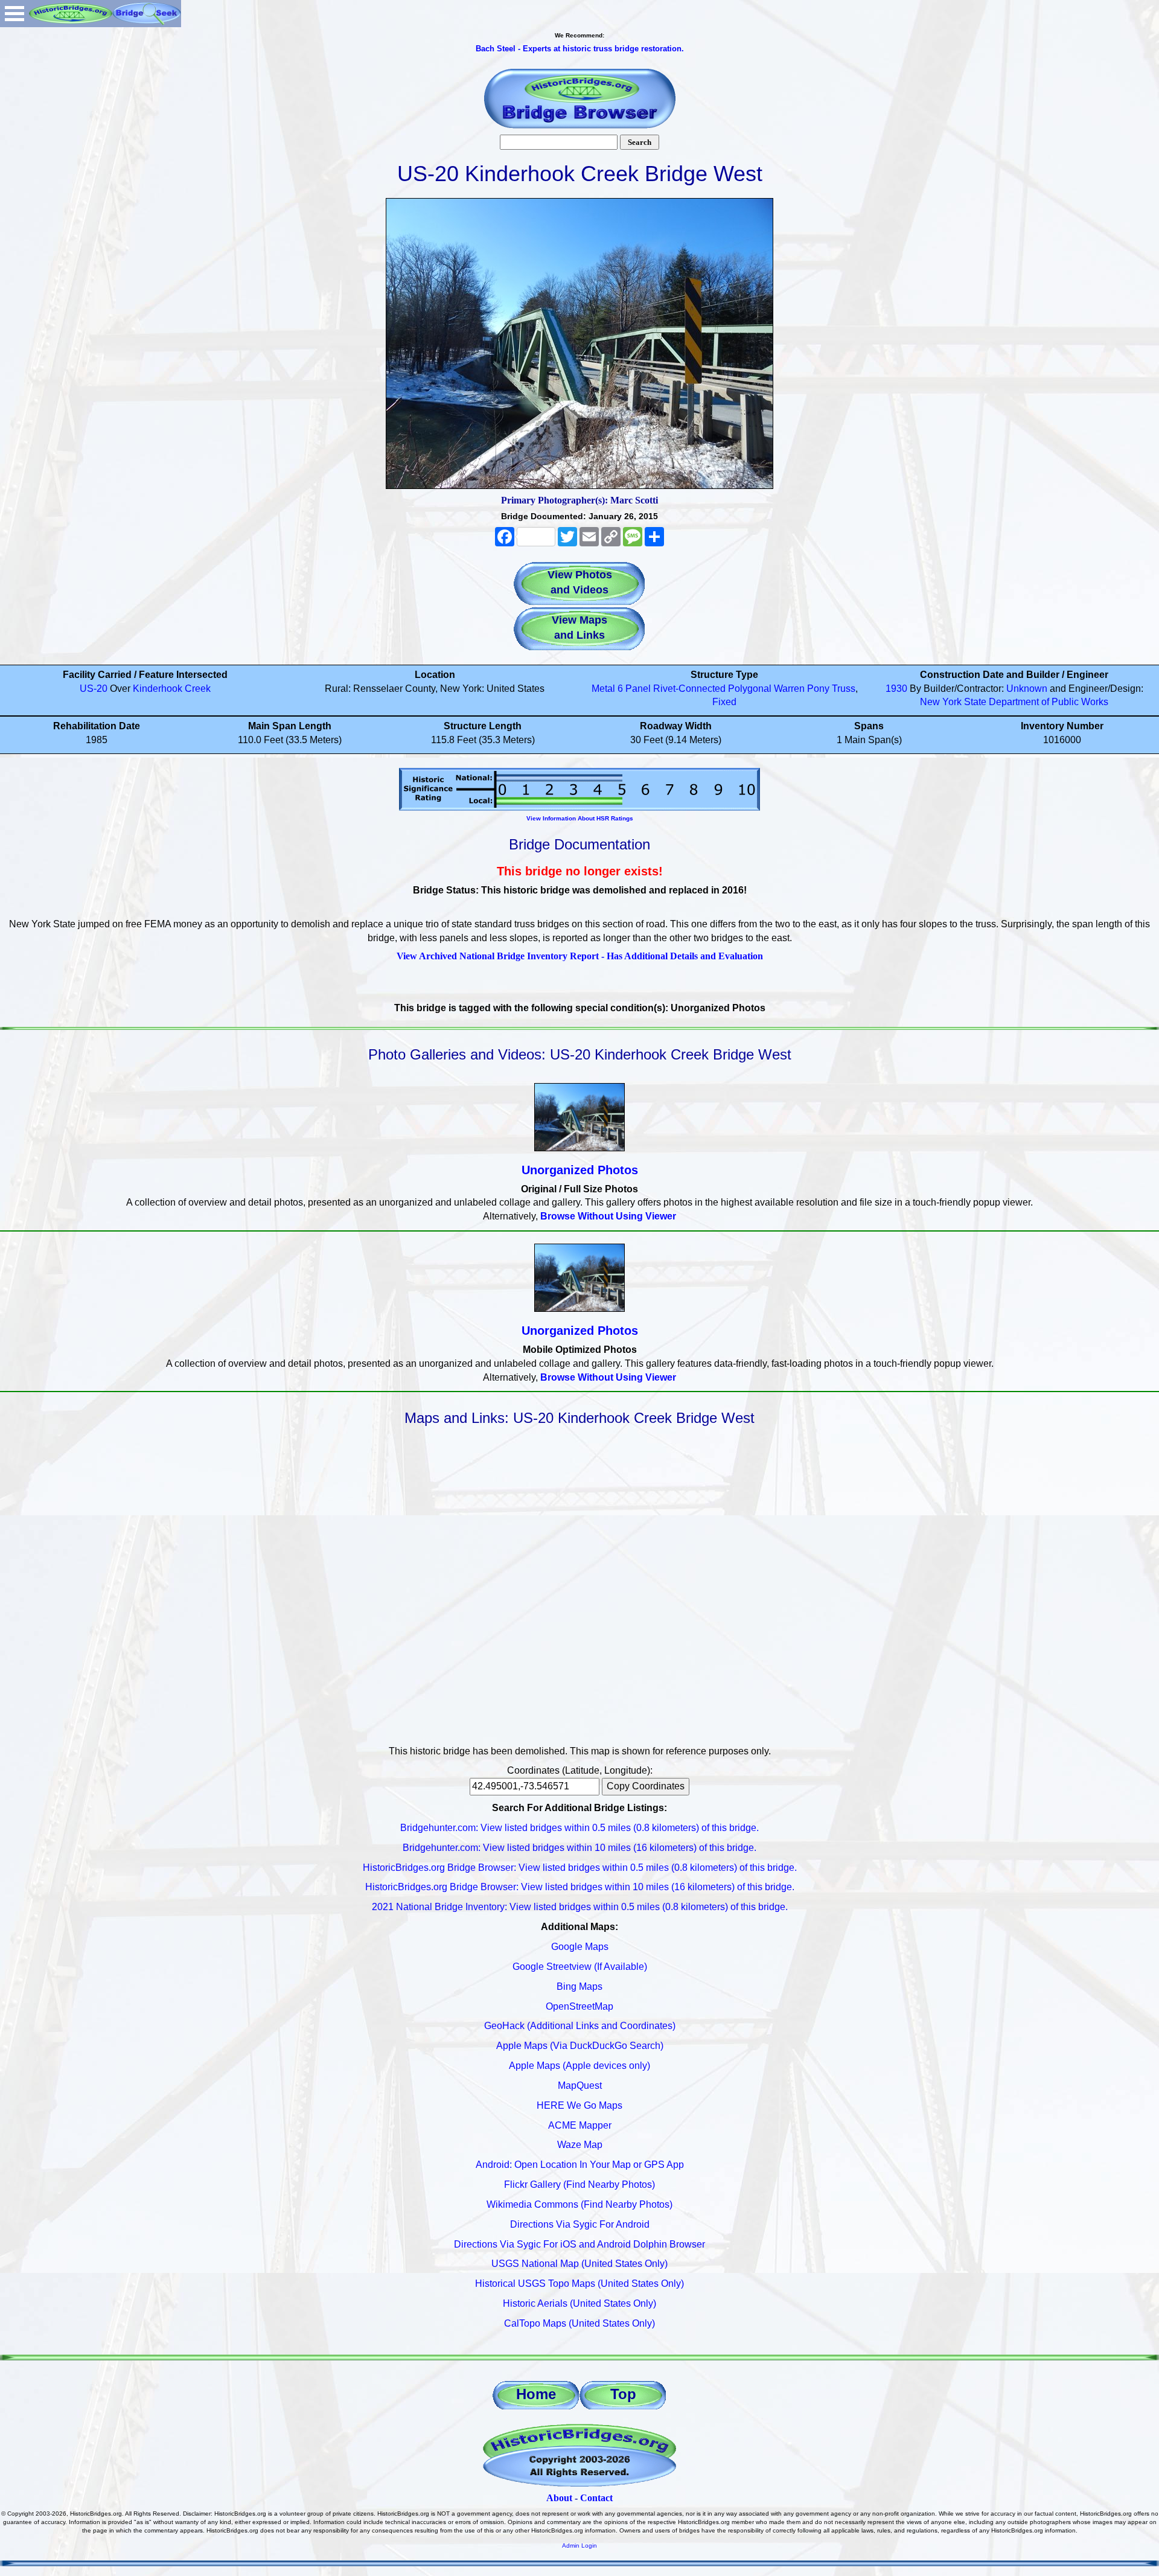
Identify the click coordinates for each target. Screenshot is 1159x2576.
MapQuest (580, 2085)
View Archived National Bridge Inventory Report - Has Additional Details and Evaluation (580, 956)
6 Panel (634, 689)
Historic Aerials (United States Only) (579, 2303)
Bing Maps (579, 1986)
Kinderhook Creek (172, 689)
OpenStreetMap (579, 2006)
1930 (896, 689)
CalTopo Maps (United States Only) (579, 2323)
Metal (603, 689)
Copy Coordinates (646, 1786)
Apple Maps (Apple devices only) (579, 2066)
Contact (596, 2498)
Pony (818, 689)
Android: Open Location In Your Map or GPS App (580, 2165)
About (559, 2498)
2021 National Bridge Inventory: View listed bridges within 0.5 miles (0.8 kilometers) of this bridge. (580, 1907)
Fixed (724, 702)
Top (623, 2394)
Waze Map (580, 2145)
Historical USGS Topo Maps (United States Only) (579, 2284)
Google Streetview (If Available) (580, 1967)
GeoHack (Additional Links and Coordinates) (580, 2026)
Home (536, 2394)
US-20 (94, 689)
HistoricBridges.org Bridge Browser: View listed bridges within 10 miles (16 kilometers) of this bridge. (580, 1887)
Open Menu (14, 14)
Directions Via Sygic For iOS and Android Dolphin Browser (579, 2244)
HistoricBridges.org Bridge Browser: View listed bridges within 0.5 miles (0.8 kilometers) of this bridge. (580, 1868)
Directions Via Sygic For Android (580, 2224)
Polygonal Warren (766, 689)
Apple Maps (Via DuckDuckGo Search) (580, 2046)
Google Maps (580, 1947)
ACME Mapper (580, 2125)
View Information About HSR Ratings (580, 818)
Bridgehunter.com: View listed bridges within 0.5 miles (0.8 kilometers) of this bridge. (579, 1828)
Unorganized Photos (580, 1170)
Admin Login (579, 2546)
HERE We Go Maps (579, 2105)
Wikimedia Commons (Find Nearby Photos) (579, 2204)
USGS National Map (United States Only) (579, 2264)
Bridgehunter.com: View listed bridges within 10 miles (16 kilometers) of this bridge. (579, 1848)
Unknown (1027, 689)
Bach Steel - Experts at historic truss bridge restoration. (580, 49)
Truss (844, 689)
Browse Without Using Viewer (608, 1216)
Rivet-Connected (689, 689)
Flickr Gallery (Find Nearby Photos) (579, 2184)
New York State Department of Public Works (1014, 702)
